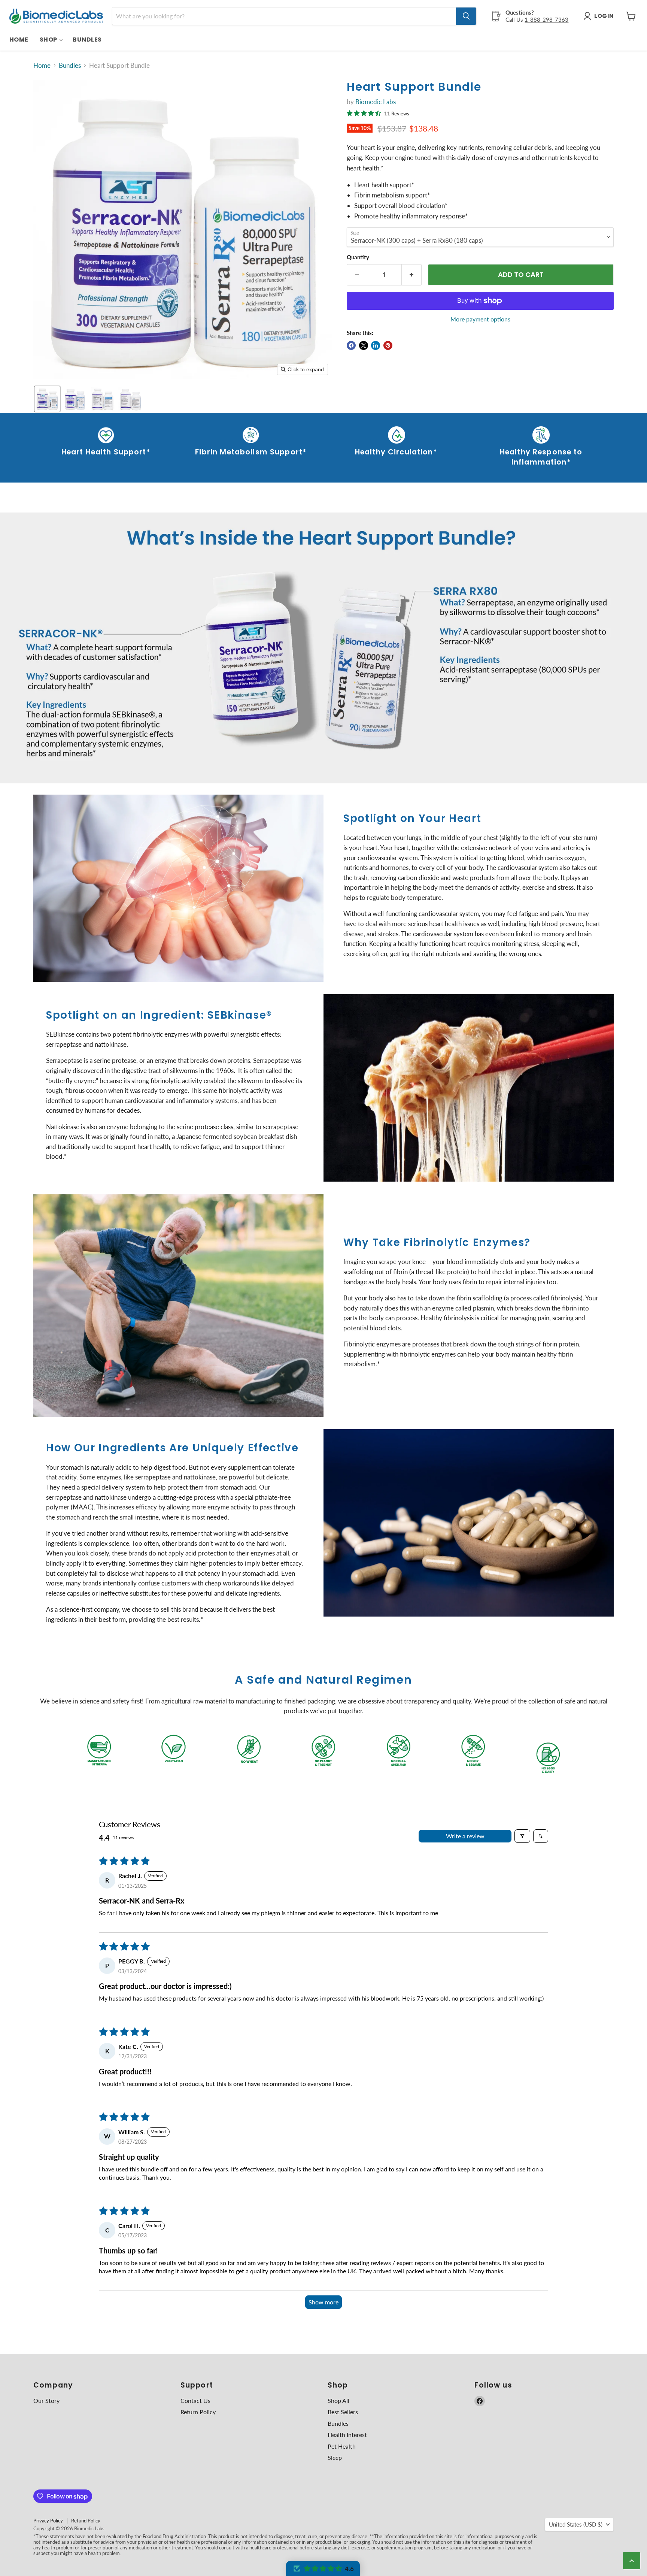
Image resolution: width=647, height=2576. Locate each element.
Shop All (338, 2400)
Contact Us (195, 2400)
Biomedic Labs (376, 102)
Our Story (46, 2400)
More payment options (480, 319)
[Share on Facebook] (351, 345)
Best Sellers (343, 2412)
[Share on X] (364, 345)
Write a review (465, 1836)
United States (576, 2524)
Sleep (335, 2457)
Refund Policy (86, 2521)
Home (19, 40)
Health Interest (347, 2435)
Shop (49, 40)
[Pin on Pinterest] (388, 345)
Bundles (87, 40)
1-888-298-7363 (546, 19)
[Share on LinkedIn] (376, 345)
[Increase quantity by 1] (412, 275)
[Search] (466, 16)
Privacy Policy (48, 2521)
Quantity (358, 257)
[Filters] (522, 1836)
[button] (47, 399)
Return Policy (198, 2412)
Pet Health (342, 2446)
